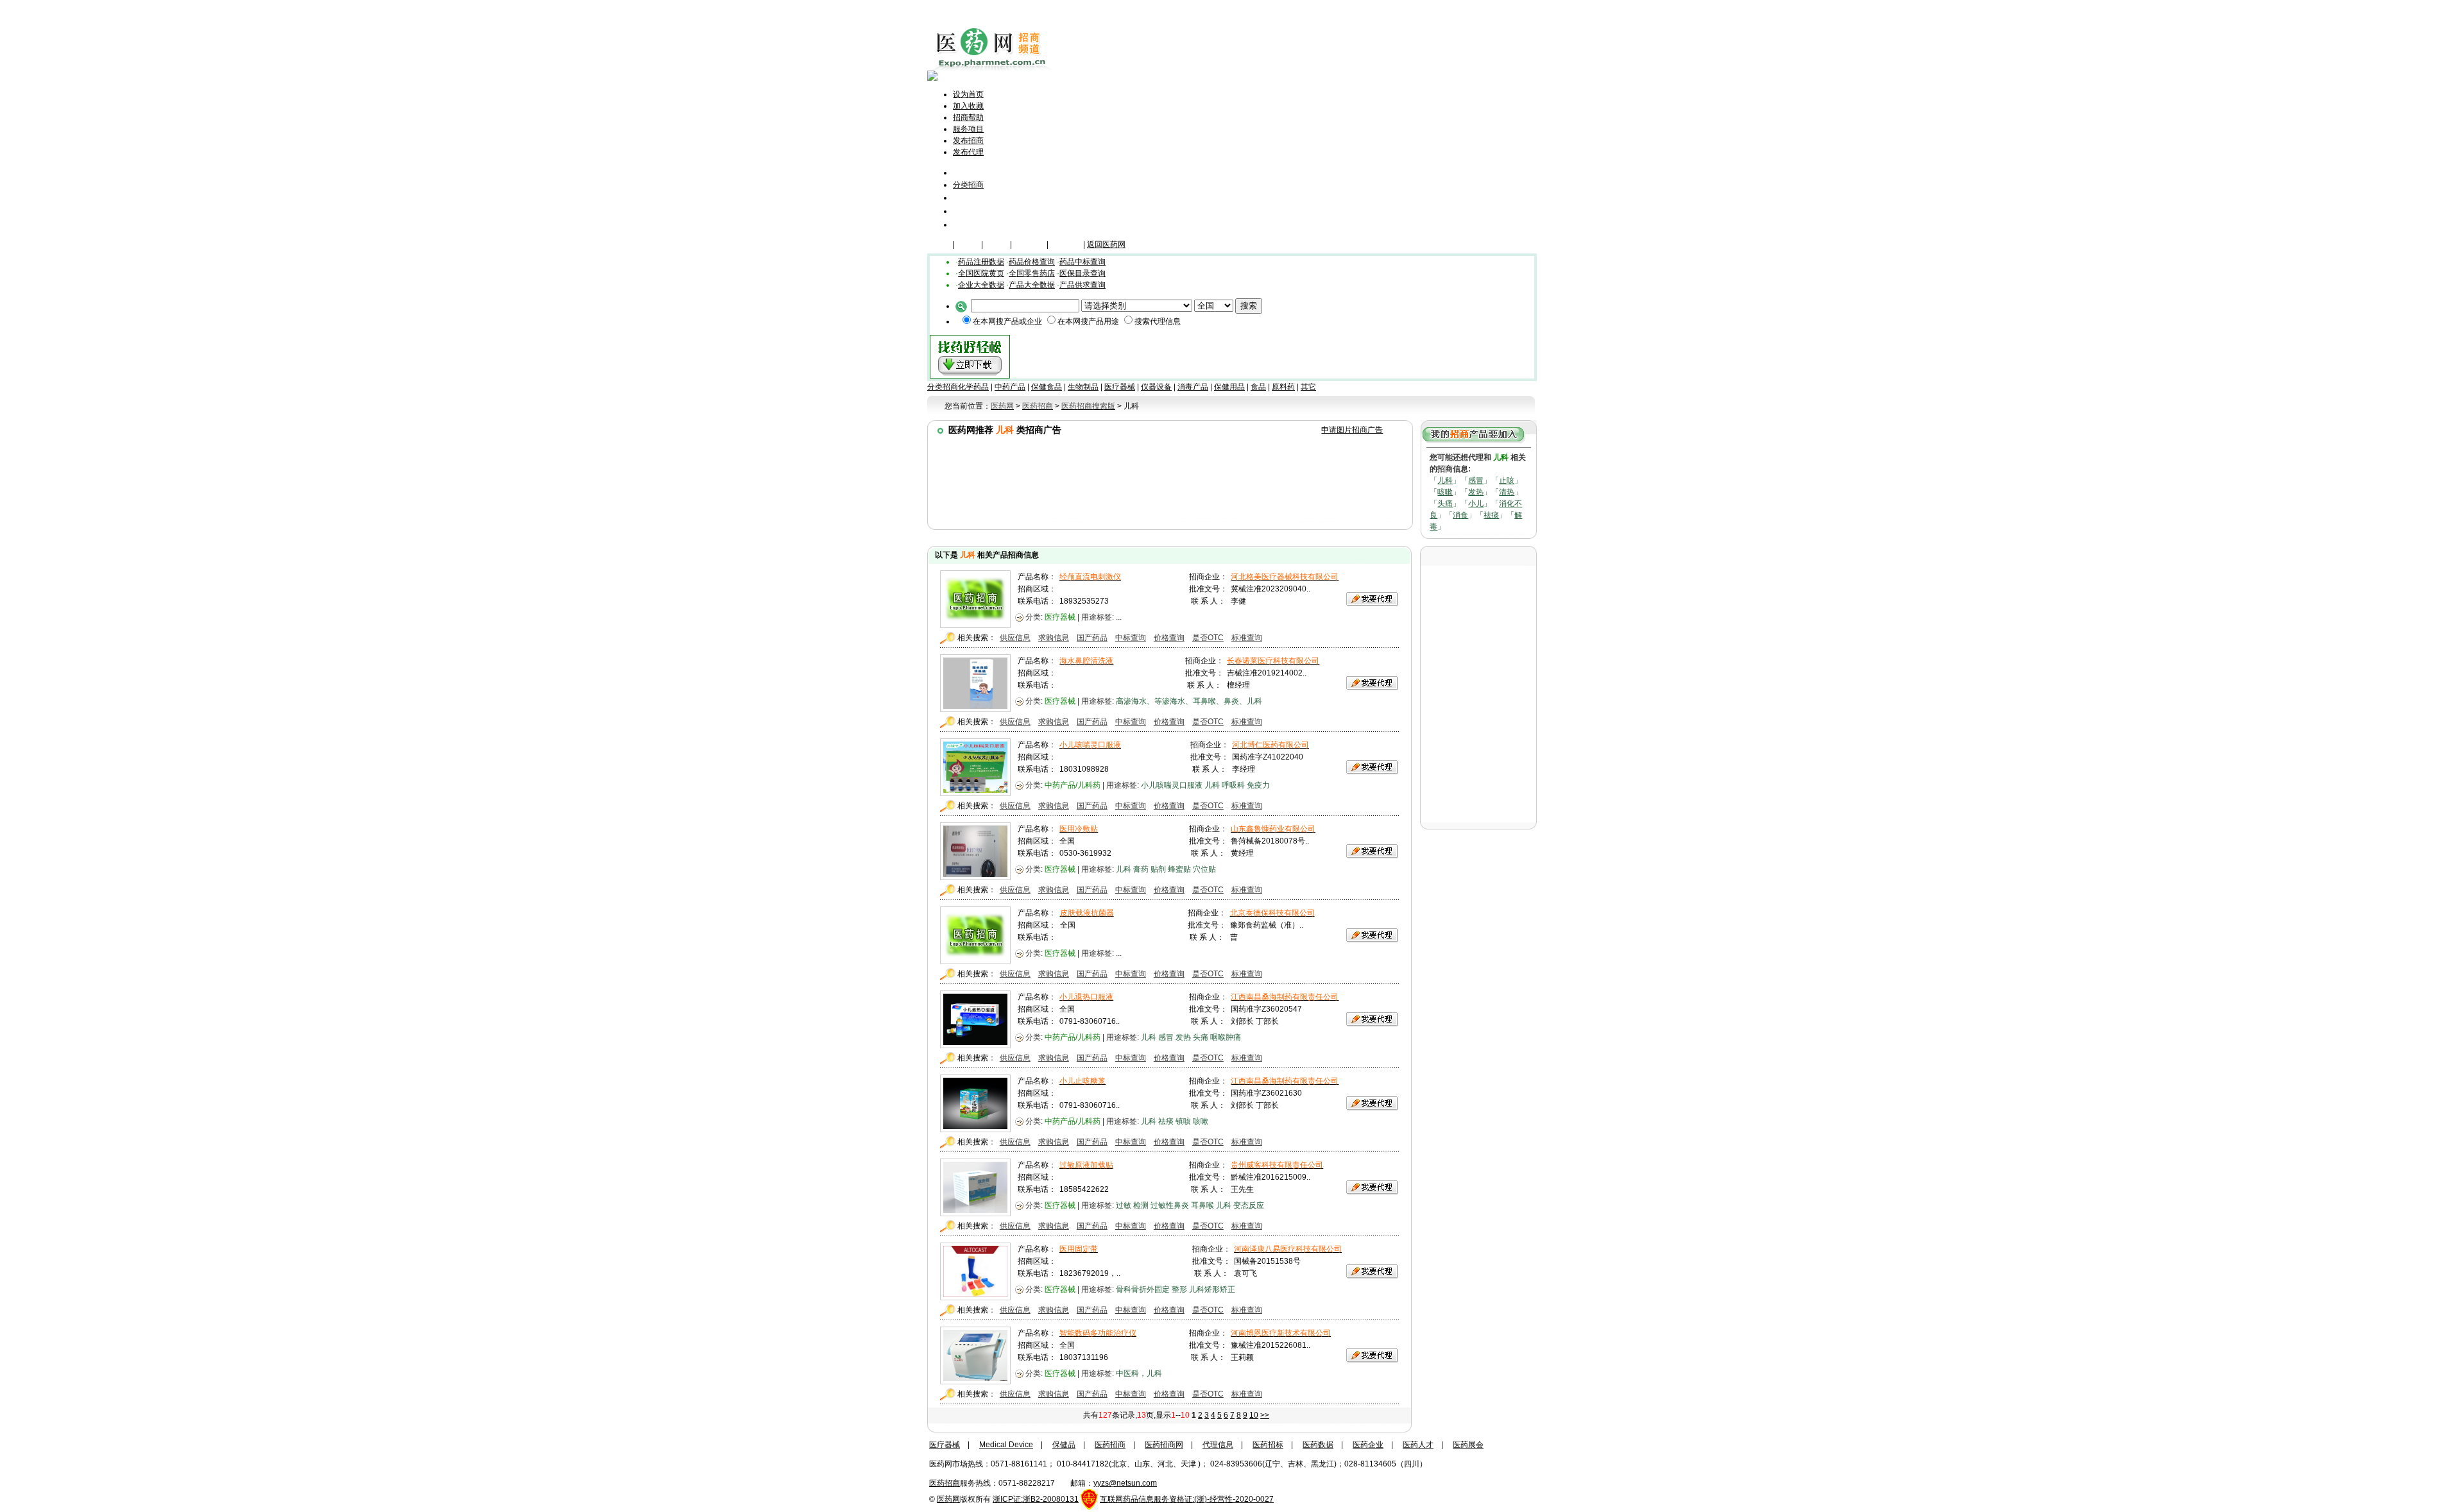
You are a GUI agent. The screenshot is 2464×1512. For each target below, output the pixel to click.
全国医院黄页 (981, 273)
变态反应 (1249, 1205)
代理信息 (971, 224)
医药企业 (1368, 1445)
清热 (1507, 492)
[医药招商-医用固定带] (975, 1297)
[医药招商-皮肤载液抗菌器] (975, 961)
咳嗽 (1445, 492)
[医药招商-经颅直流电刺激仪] (975, 625)
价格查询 (1169, 638)
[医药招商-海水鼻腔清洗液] (975, 709)
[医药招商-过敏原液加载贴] (975, 1213)
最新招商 (971, 197)
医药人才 (1418, 1445)
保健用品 (1229, 387)
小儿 (1476, 504)
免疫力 (1258, 785)
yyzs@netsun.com (1125, 1483)
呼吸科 (1233, 785)
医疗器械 (1029, 244)
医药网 (948, 1499)
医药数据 (1318, 1445)
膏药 (1141, 869)
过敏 (1124, 1205)
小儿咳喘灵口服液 (1172, 785)
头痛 (1445, 504)
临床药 (939, 244)
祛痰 (1491, 515)
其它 (1308, 387)
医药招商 (1110, 1445)
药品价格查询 (1032, 262)
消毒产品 (1193, 387)
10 (1254, 1415)
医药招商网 (1164, 1445)
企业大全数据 (981, 285)
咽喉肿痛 (1226, 1037)
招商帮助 (968, 117)
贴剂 (1158, 869)
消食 (1460, 515)
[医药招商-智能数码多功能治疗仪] (975, 1381)
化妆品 (997, 244)
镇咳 (1183, 1121)
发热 (1476, 492)
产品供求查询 (1082, 285)
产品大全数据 (1032, 285)
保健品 (968, 244)
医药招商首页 (986, 172)
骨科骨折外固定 (1143, 1289)
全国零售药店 (1032, 273)
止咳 (1507, 480)
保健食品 (1047, 387)
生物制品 (1083, 387)
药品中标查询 (1082, 262)
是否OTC (1208, 638)
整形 (1179, 1289)
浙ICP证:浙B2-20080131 (1036, 1499)
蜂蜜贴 (1179, 869)
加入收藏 (968, 106)
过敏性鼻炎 (1170, 1205)
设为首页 (968, 94)
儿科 (1445, 480)
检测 (1141, 1205)
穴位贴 (1204, 869)
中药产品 (1010, 387)
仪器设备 (1066, 244)
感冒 (1476, 480)
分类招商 (968, 185)
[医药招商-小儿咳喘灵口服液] (975, 793)
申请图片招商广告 (1352, 430)
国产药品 (1092, 638)
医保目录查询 (1082, 273)
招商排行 (971, 211)
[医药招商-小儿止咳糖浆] (975, 1129)
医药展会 (1468, 1445)
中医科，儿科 (1139, 1373)
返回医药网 (1106, 244)
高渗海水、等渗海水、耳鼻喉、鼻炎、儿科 (1189, 701)
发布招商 (968, 140)
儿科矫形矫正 (1212, 1289)
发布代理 (968, 152)
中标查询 (1131, 638)
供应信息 (1015, 638)
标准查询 (1247, 638)
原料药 (1283, 387)
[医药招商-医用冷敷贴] (975, 877)
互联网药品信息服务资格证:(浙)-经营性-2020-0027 (1187, 1499)
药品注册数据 (981, 262)
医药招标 (1268, 1445)
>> (1265, 1415)
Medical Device (1006, 1445)
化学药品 (973, 387)
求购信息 (1054, 638)
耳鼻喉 (1202, 1205)
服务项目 (968, 129)
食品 (1258, 387)
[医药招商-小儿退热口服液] (975, 1045)
